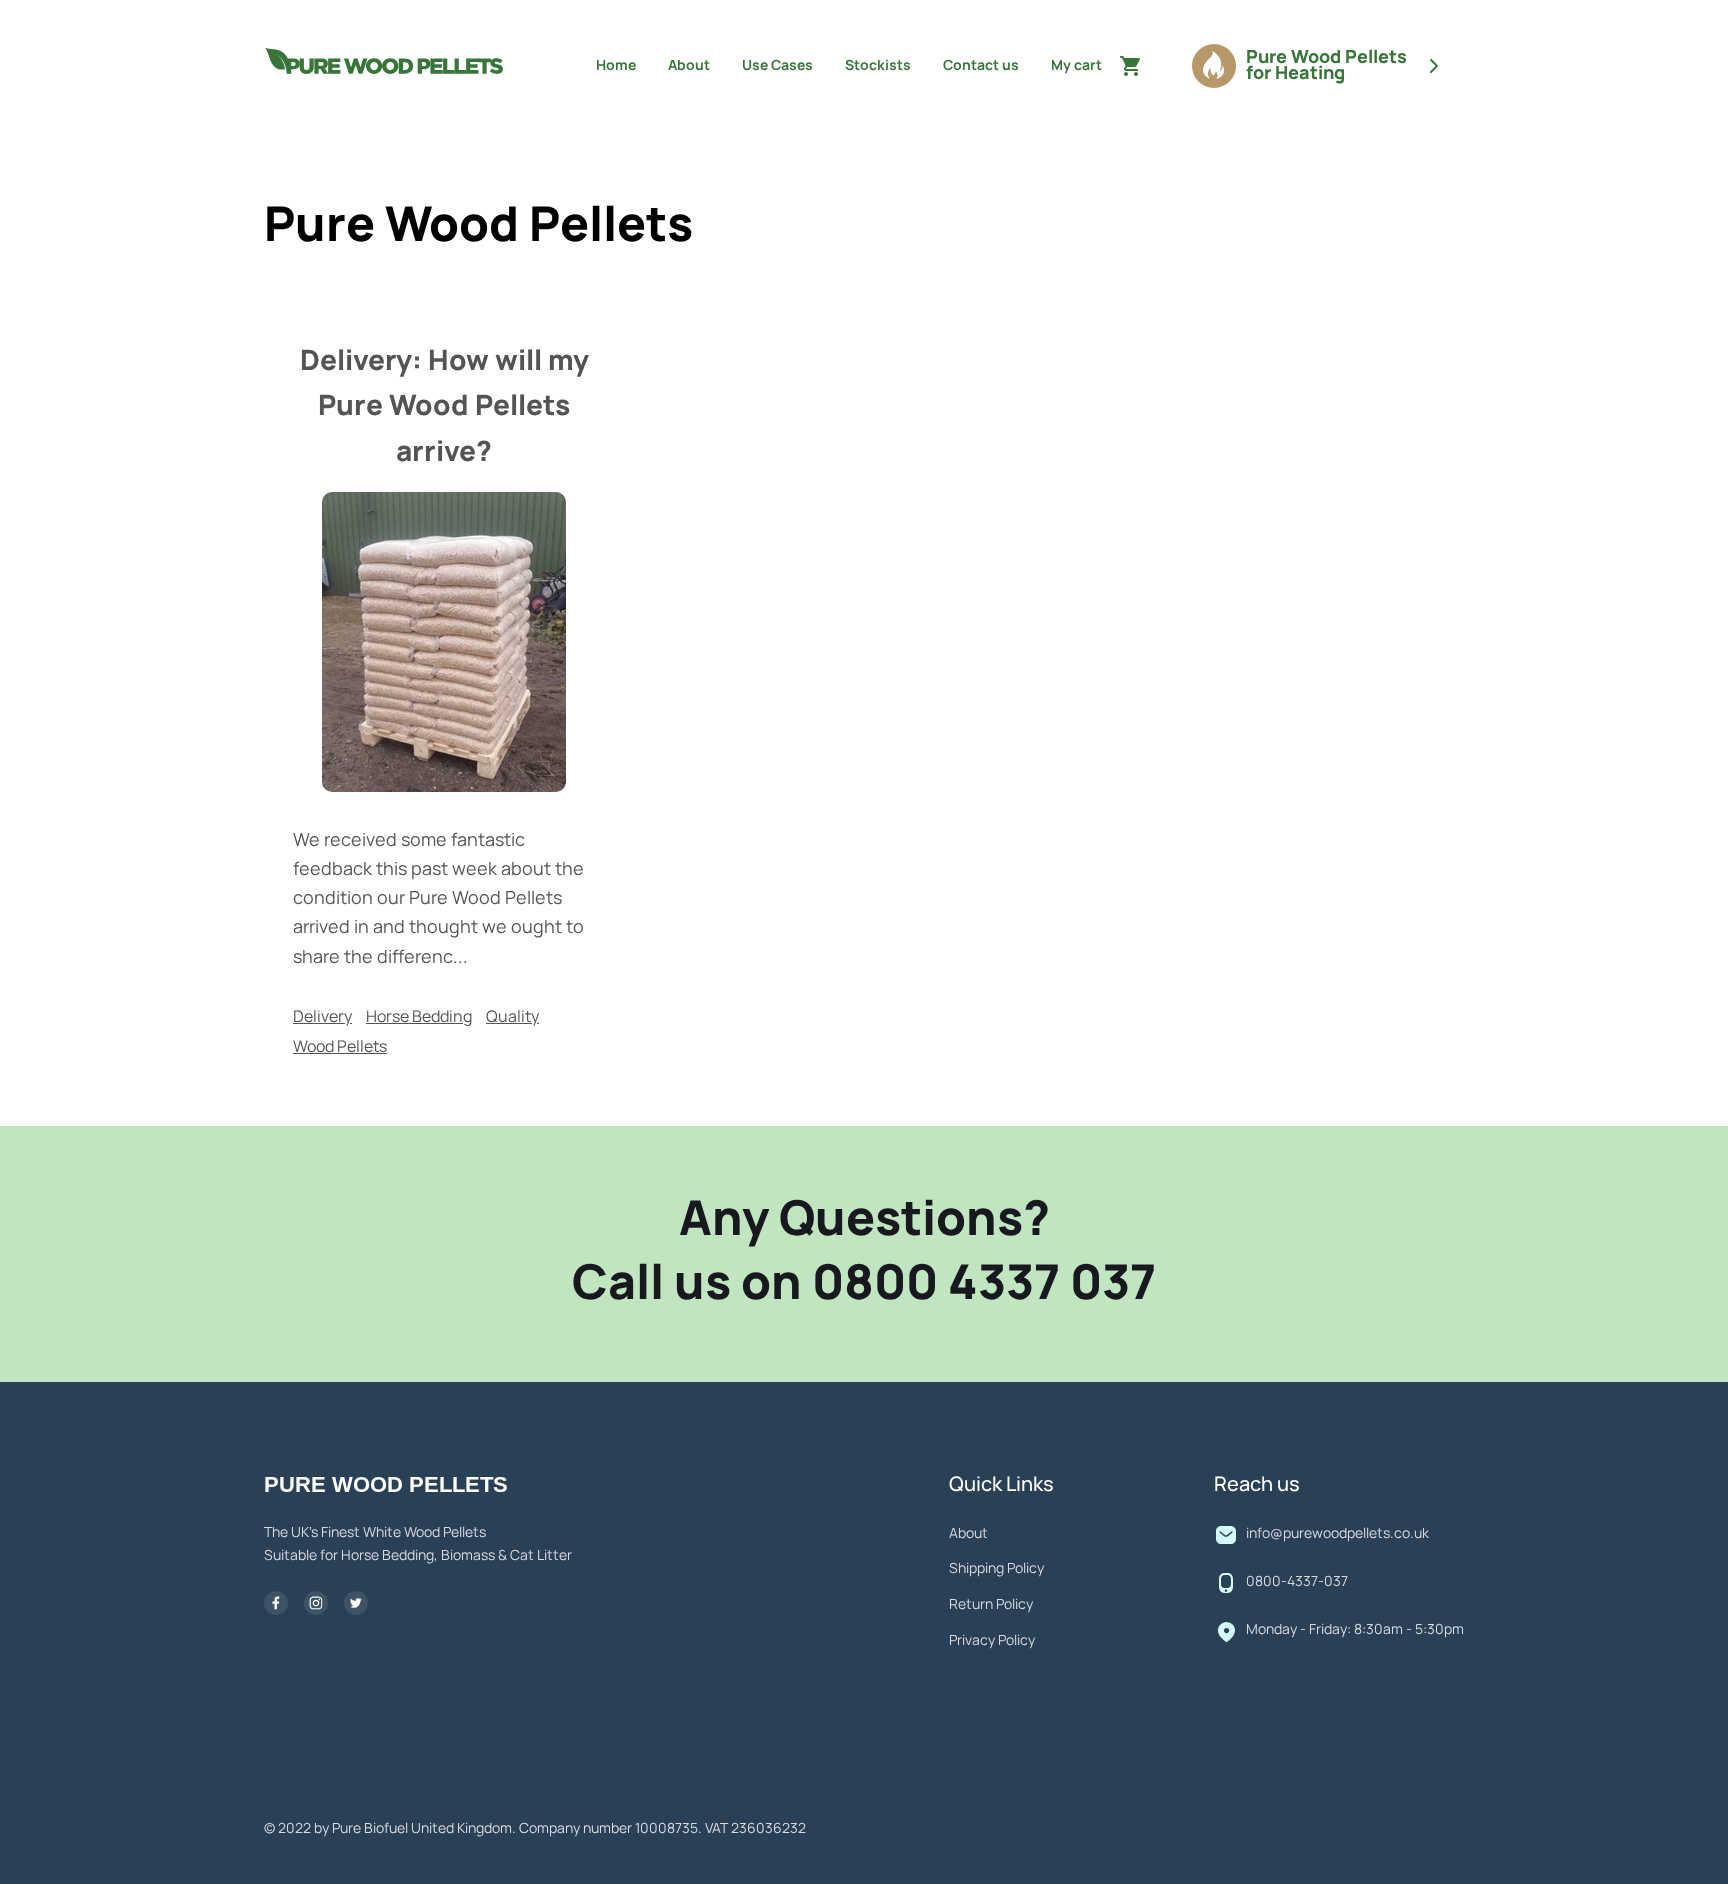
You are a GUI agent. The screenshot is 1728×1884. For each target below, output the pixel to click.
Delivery (322, 1017)
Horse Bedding (419, 1017)
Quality (512, 1017)
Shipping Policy (996, 1569)
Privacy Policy (992, 1641)
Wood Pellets (340, 1047)
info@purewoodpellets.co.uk (1337, 1534)
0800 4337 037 (984, 1285)
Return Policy (991, 1605)
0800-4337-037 (1297, 1582)
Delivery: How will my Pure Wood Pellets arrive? (444, 407)
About (968, 1534)
